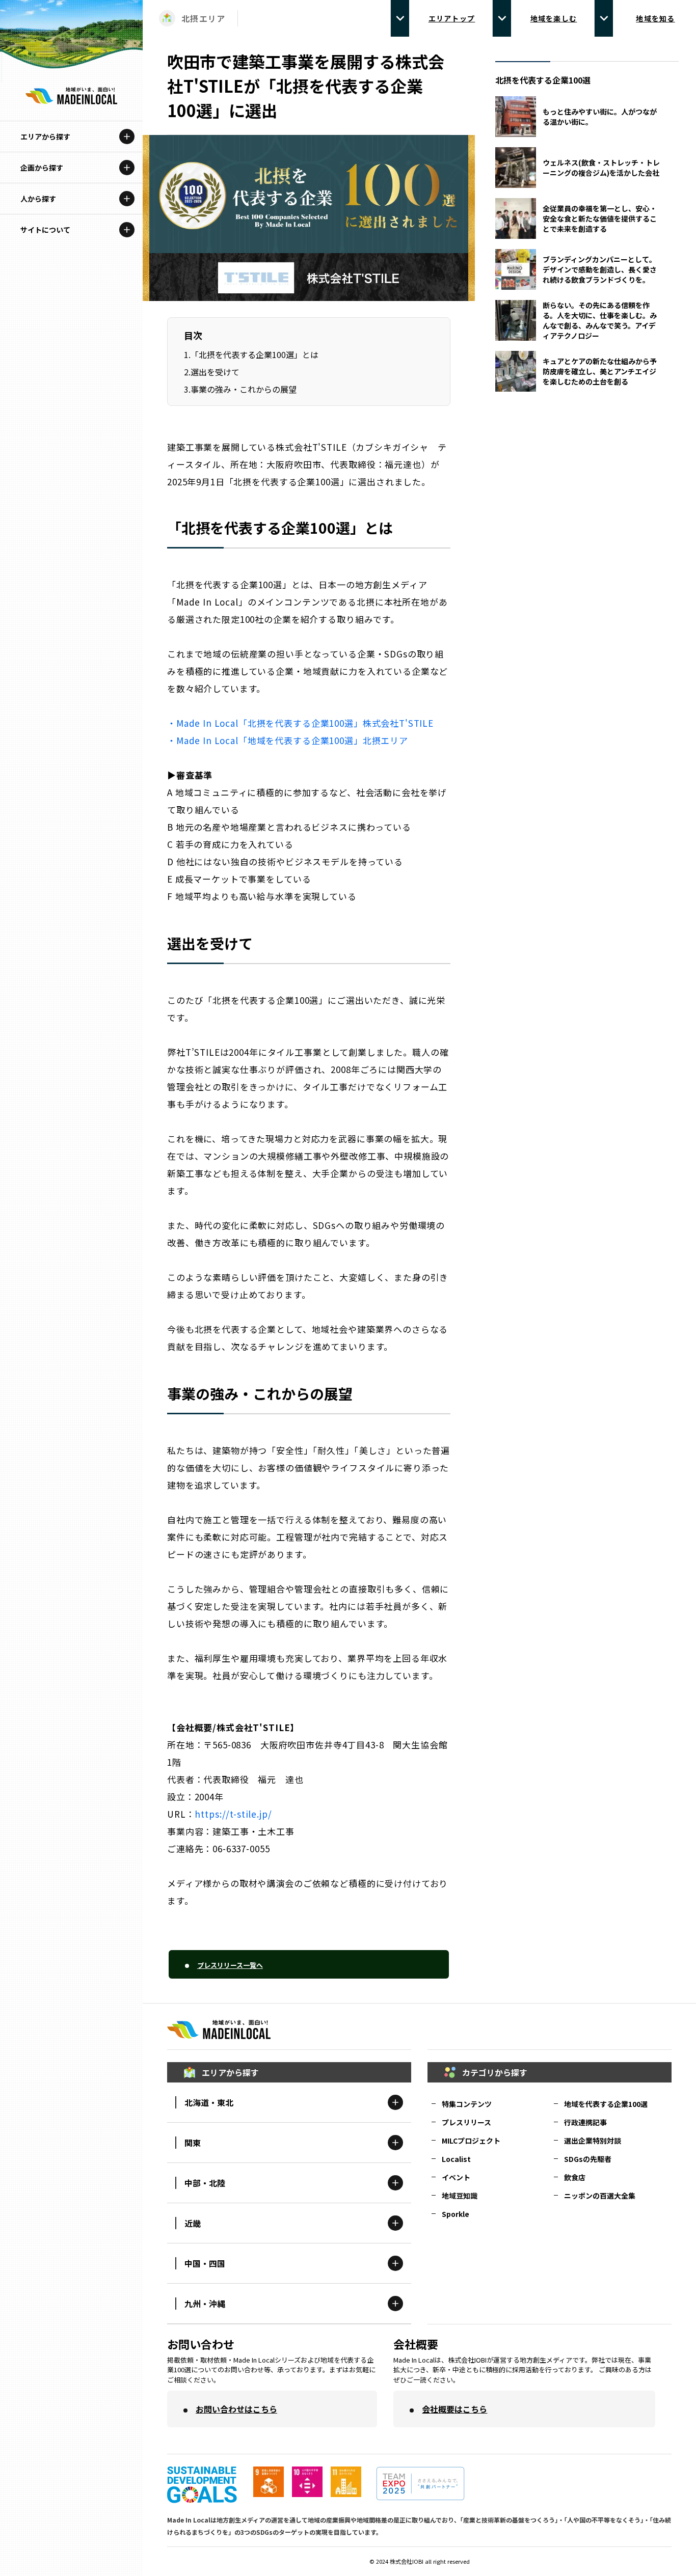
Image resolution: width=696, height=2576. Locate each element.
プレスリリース (466, 2122)
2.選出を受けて (212, 372)
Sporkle (456, 2214)
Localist (456, 2159)
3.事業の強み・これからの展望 (240, 389)
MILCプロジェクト (471, 2141)
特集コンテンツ (467, 2104)
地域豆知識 (460, 2196)
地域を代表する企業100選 (606, 2104)
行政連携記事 (585, 2122)
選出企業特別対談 (593, 2141)
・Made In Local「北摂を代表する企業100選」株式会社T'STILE (300, 723)
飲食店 (575, 2177)
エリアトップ (452, 18)
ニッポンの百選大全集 (600, 2196)
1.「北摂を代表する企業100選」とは (251, 354)
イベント (456, 2177)
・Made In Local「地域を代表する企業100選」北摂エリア (288, 740)
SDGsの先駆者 (588, 2159)
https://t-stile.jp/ (233, 1814)
